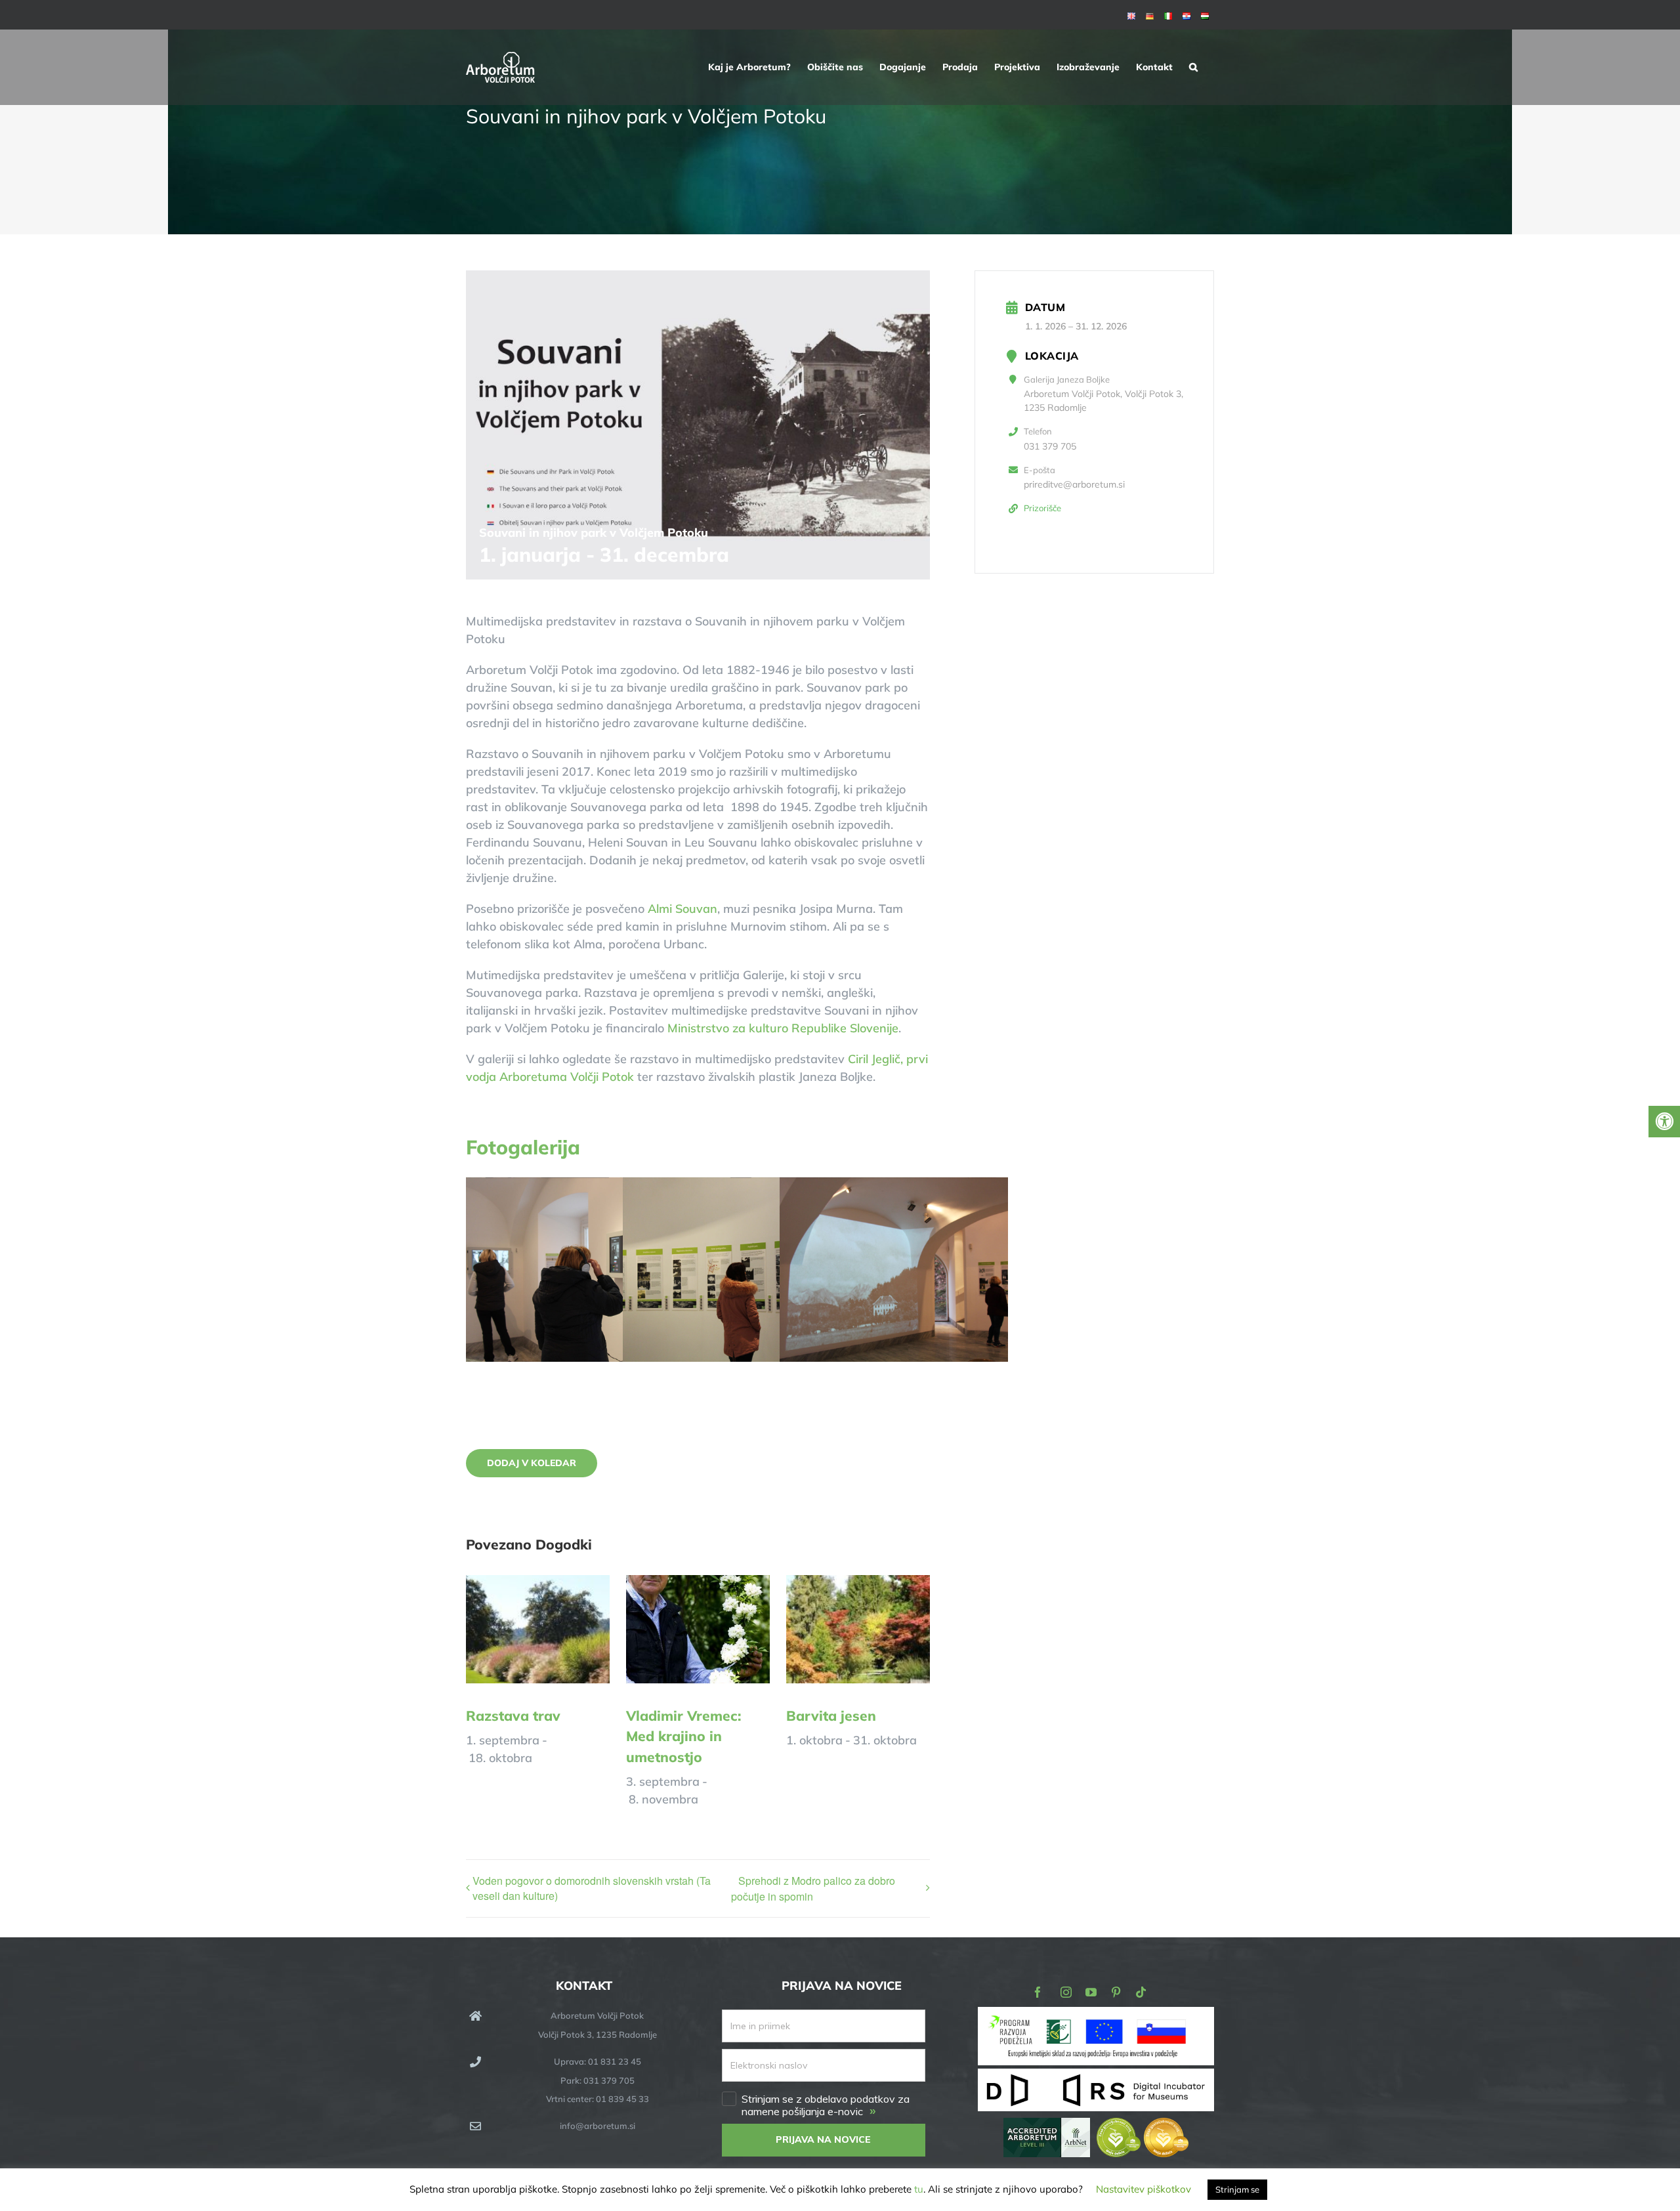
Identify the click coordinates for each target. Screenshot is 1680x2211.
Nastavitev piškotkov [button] (1144, 2189)
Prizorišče (1042, 508)
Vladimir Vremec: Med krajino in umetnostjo (683, 1736)
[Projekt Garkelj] (1096, 2016)
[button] (1193, 67)
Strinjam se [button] (1237, 2189)
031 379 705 (1050, 446)
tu (919, 2189)
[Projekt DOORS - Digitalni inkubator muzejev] (1096, 2076)
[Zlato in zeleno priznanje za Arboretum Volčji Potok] (1143, 2127)
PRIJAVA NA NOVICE (823, 2139)
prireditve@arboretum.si (1074, 484)
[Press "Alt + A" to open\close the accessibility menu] (1664, 1122)
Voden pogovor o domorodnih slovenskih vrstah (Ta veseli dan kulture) (592, 1888)
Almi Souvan (682, 909)
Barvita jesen (831, 1716)
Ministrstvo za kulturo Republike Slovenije (783, 1028)
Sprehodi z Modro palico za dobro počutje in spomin (813, 1888)
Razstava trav (513, 1716)
